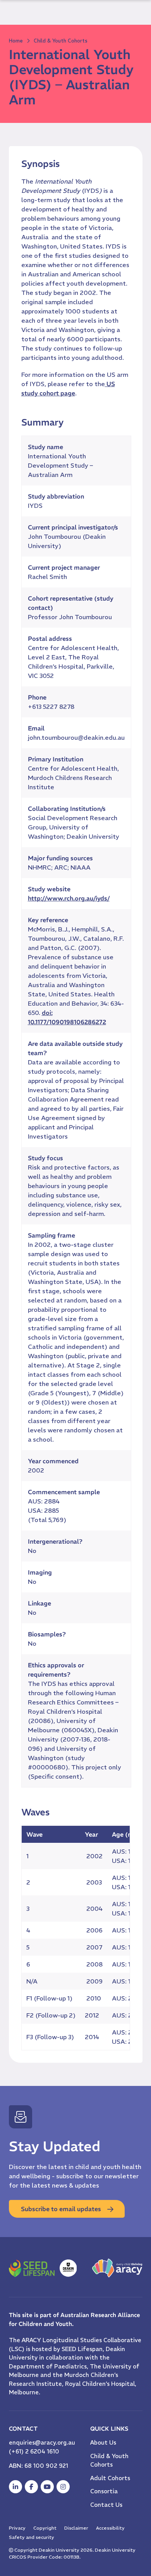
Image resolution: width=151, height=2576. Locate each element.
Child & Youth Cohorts (61, 41)
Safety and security (32, 2537)
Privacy (17, 2528)
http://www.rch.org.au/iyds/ (69, 898)
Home (16, 41)
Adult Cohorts (110, 2478)
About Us (103, 2442)
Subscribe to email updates (61, 2209)
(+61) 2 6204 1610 (34, 2451)
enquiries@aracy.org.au (42, 2442)
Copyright (45, 2528)
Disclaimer (76, 2528)
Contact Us (106, 2505)
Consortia (104, 2491)
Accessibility (110, 2528)
